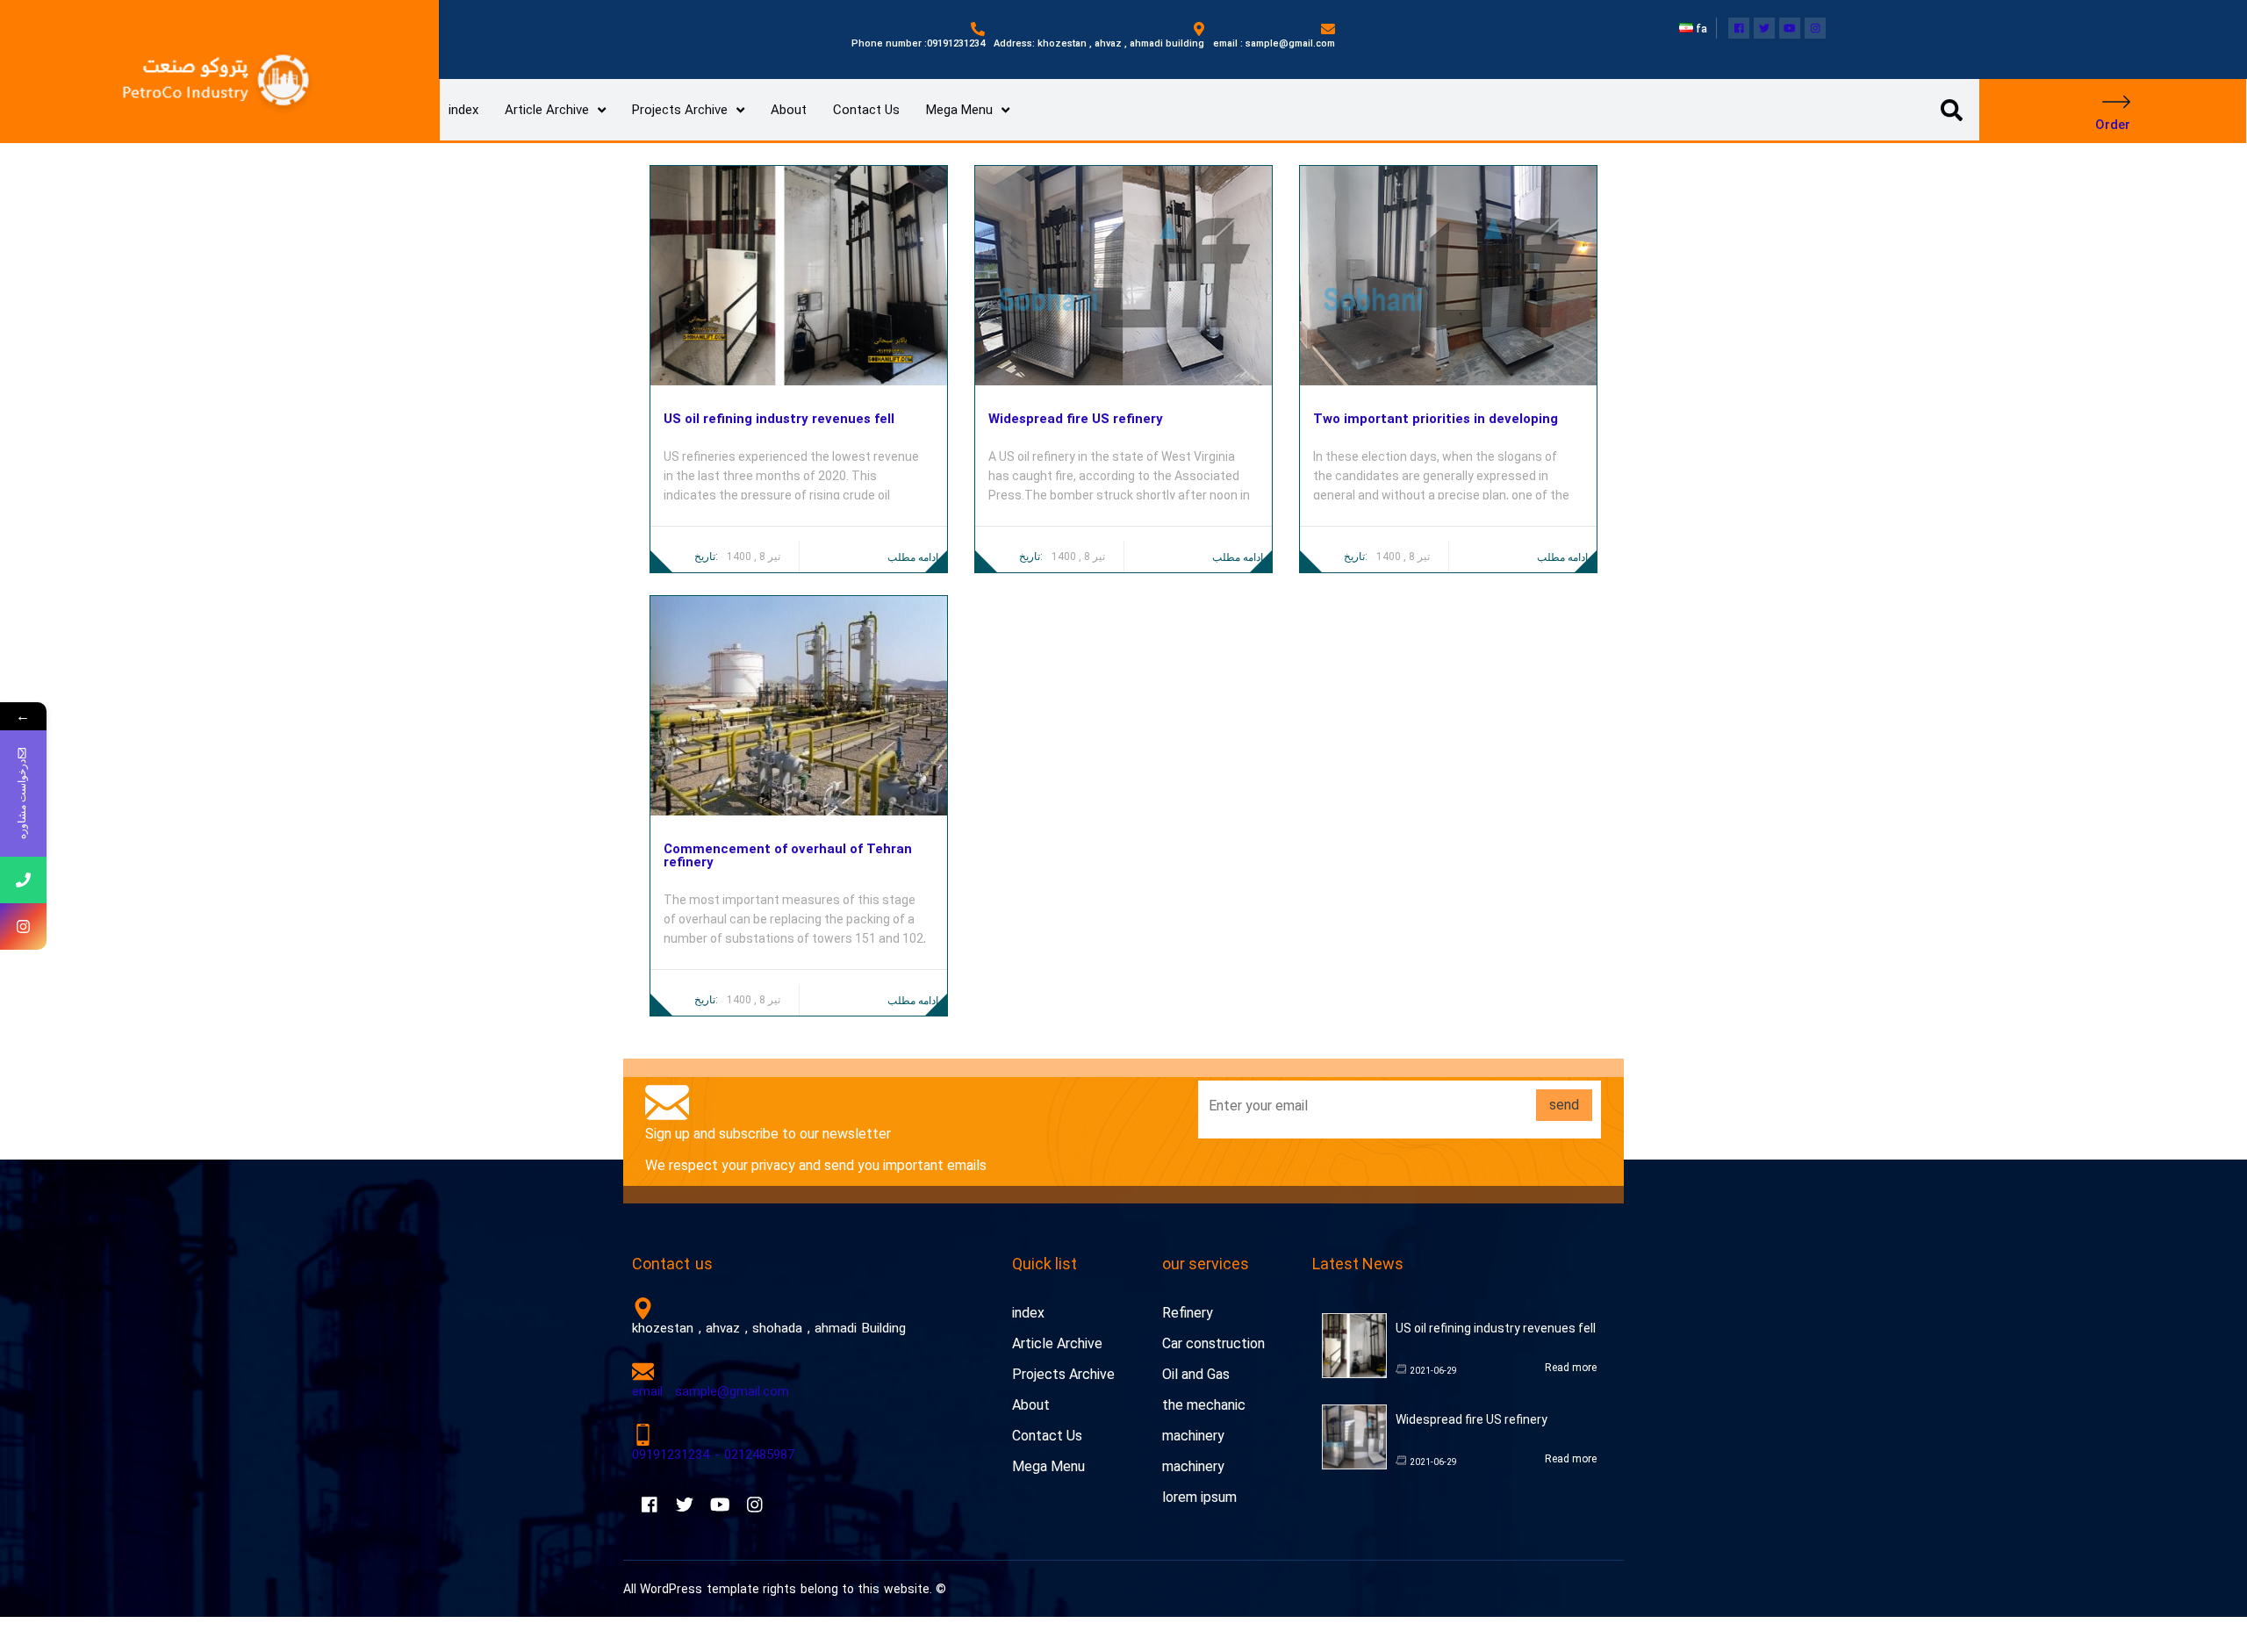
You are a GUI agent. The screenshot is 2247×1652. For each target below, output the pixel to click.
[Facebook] (1739, 28)
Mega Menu (959, 110)
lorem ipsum (1199, 1497)
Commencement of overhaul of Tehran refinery (788, 856)
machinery (1193, 1436)
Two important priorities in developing (1436, 419)
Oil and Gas (1196, 1374)
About (789, 110)
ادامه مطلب (913, 557)
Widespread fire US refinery (1076, 419)
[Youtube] (1790, 28)
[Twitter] (1764, 28)
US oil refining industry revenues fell (779, 419)
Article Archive (547, 110)
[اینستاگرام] (23, 927)
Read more (1571, 1368)
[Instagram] (1815, 28)
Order (2113, 125)
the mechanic (1204, 1405)
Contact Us (866, 110)
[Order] (2116, 102)
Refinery (1188, 1313)
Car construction (1213, 1343)
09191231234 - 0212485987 (713, 1454)
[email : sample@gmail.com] (643, 1372)
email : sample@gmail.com (711, 1391)
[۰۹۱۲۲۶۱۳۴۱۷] (23, 880)
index (463, 110)
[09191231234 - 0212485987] (643, 1435)
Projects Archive (680, 110)
